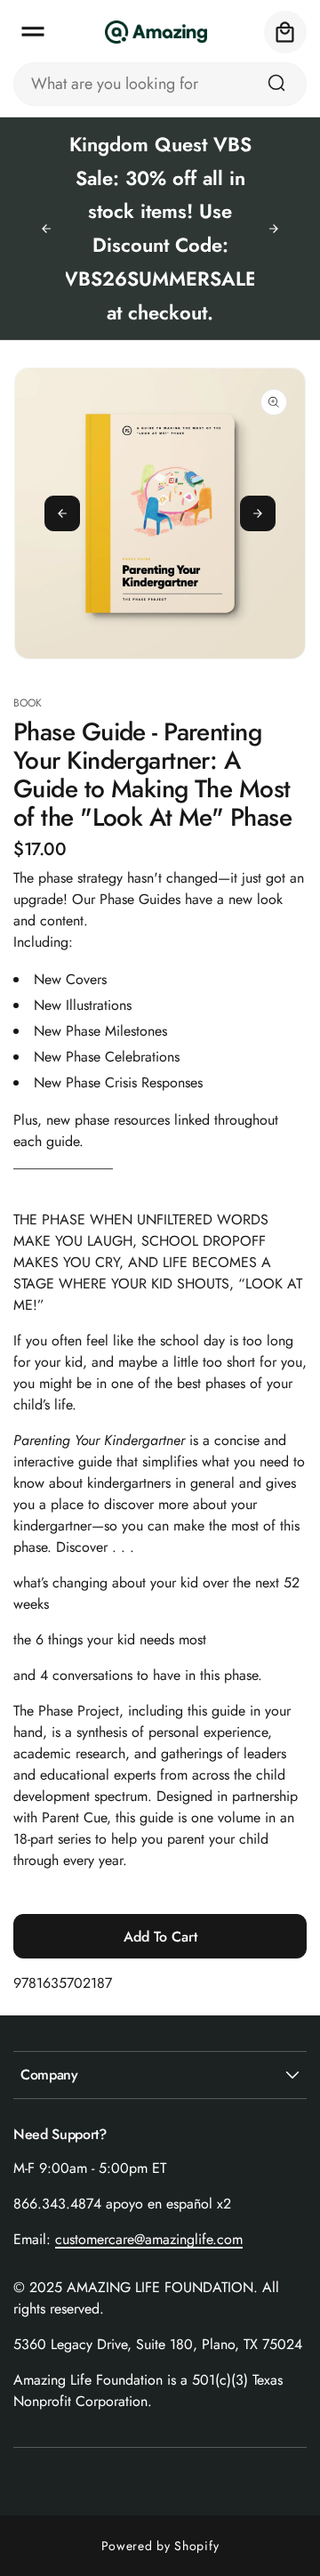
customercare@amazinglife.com (149, 2239)
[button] (33, 32)
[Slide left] (62, 513)
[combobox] (160, 84)
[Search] (276, 83)
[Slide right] (258, 513)
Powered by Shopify (160, 2546)
